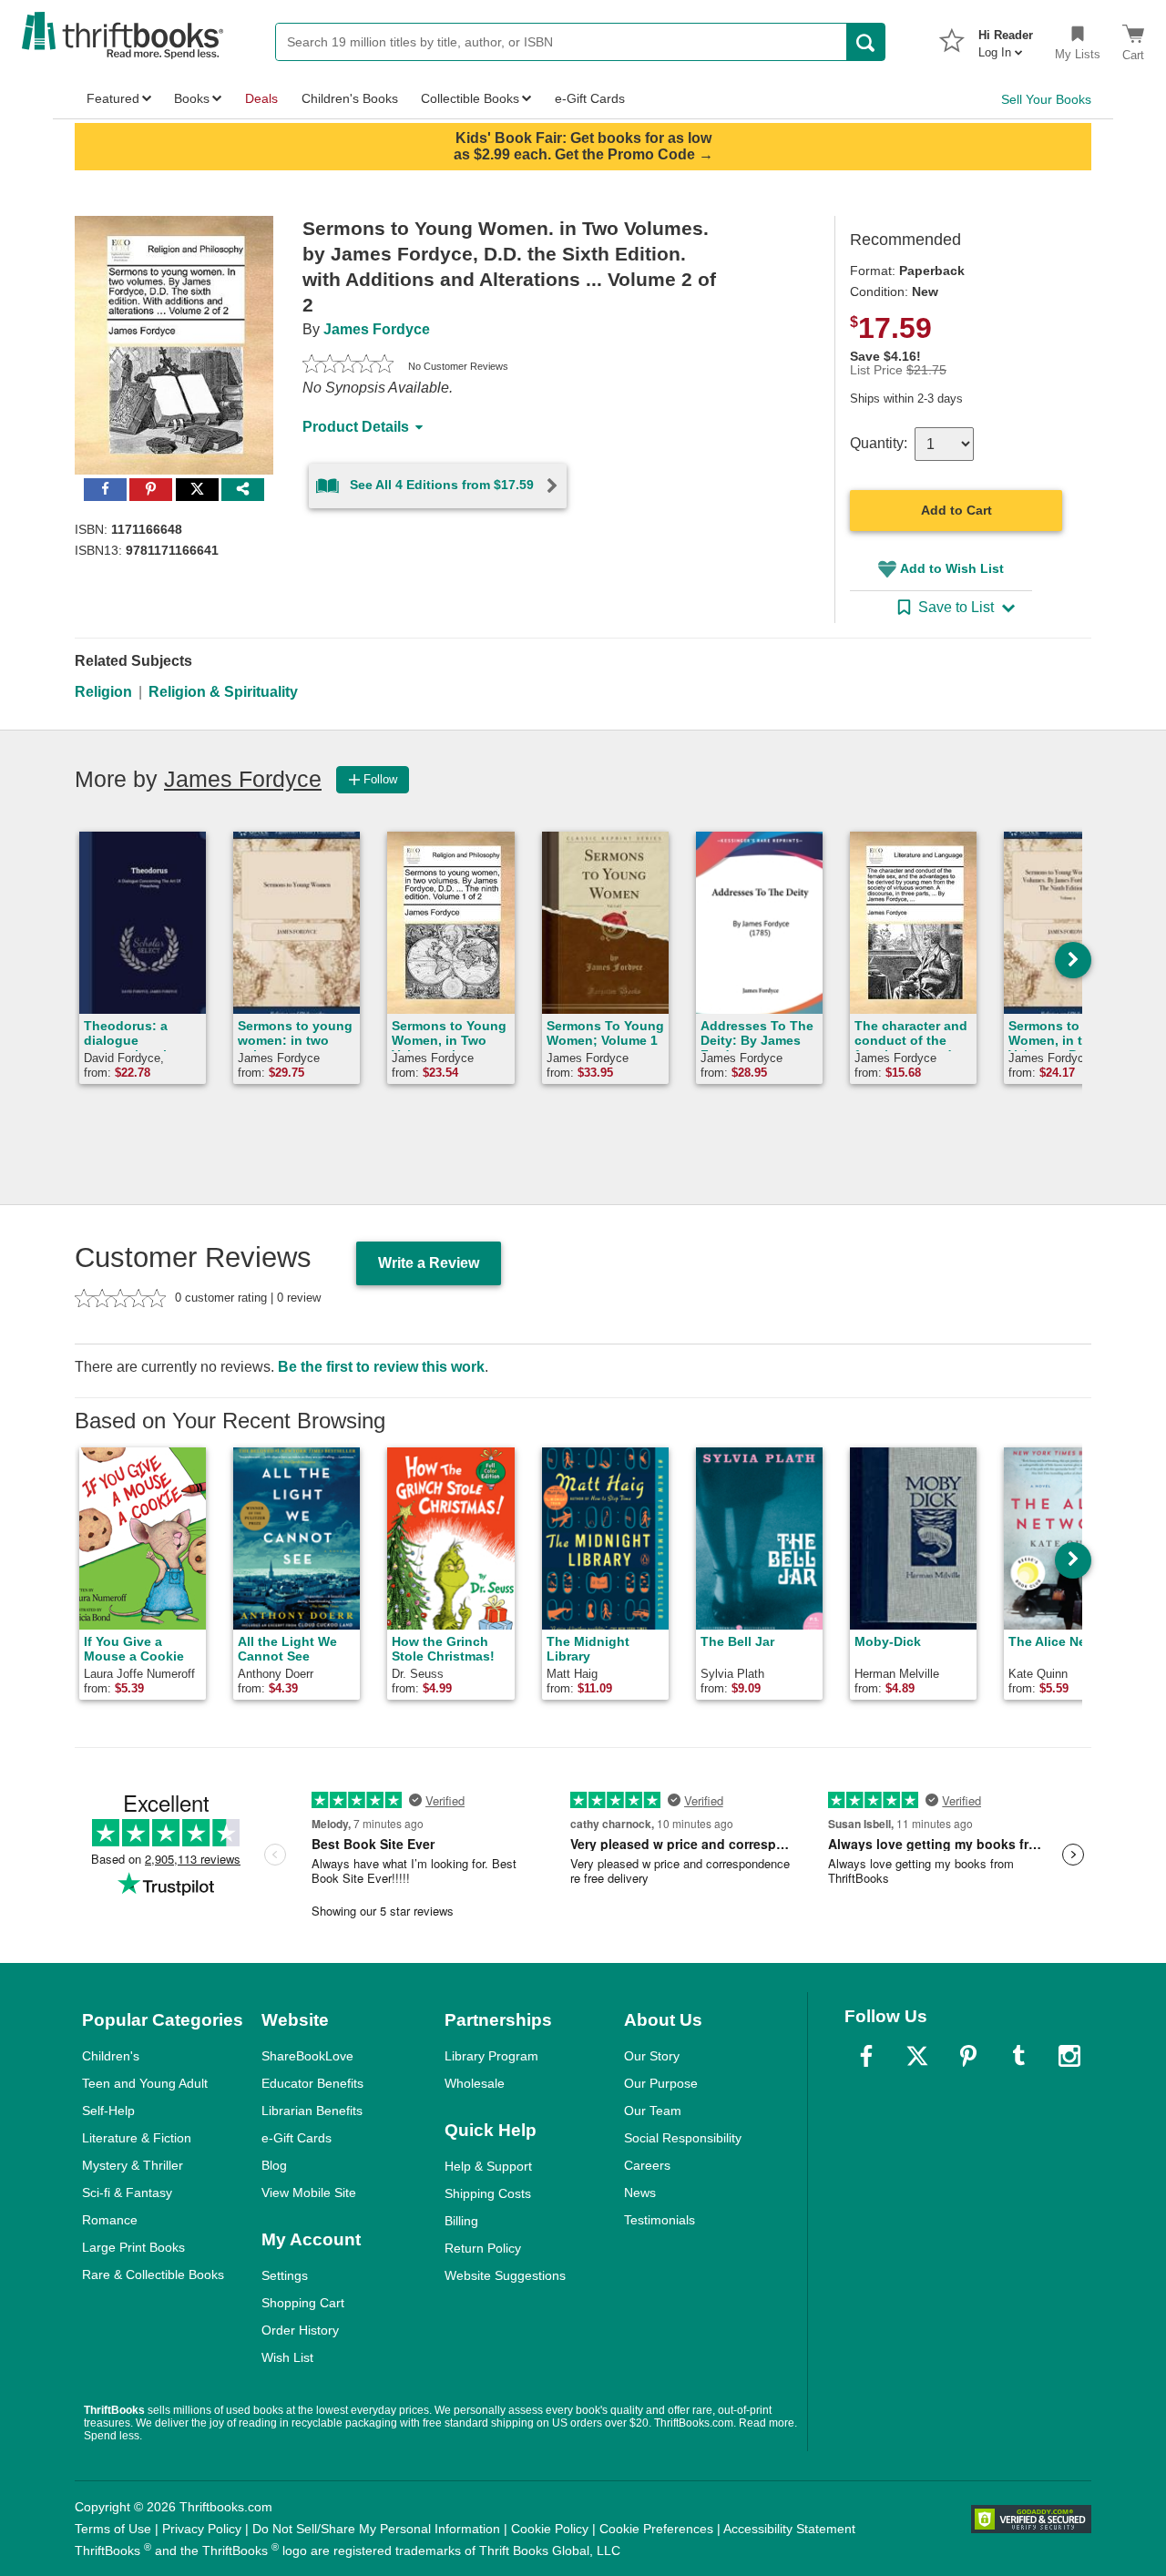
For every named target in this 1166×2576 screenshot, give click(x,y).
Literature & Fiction (137, 2138)
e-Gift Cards (297, 2138)
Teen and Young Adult (145, 2083)
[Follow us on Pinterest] (968, 2056)
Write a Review (429, 1263)
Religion (103, 692)
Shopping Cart (303, 2303)
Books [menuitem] (192, 98)
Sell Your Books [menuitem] (1046, 99)
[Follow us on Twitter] (917, 2056)
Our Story (652, 2056)
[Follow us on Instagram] (1069, 2056)
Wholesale (475, 2083)
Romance (110, 2220)
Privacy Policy (202, 2529)
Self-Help (108, 2111)
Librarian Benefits (312, 2111)
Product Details (356, 427)
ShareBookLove (307, 2056)
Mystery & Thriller (133, 2165)
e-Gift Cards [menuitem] (590, 98)
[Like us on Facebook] (866, 2056)
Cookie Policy (550, 2529)
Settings (285, 2275)
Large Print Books (133, 2247)
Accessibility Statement (789, 2529)
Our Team (653, 2111)
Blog (274, 2165)
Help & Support (488, 2166)
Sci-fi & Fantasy (127, 2193)
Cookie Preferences (656, 2529)
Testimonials (660, 2220)
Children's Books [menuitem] (350, 98)
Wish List (287, 2357)
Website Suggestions (505, 2275)
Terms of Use (113, 2529)
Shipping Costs (488, 2193)
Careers (647, 2165)
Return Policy (483, 2248)
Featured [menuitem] (113, 98)
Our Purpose (661, 2083)
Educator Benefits (312, 2083)
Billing (461, 2221)
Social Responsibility (683, 2138)
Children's (111, 2056)
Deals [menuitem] (261, 98)
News (640, 2193)
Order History (300, 2330)
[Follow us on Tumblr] (1018, 2056)
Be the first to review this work (381, 1367)
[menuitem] (1006, 38)
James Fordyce (377, 329)
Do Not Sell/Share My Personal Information (376, 2529)
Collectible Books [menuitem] (470, 98)
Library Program (491, 2056)
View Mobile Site (309, 2193)
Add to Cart (956, 510)
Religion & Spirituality (223, 692)
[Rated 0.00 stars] (348, 366)
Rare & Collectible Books (153, 2274)
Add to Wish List (952, 568)
